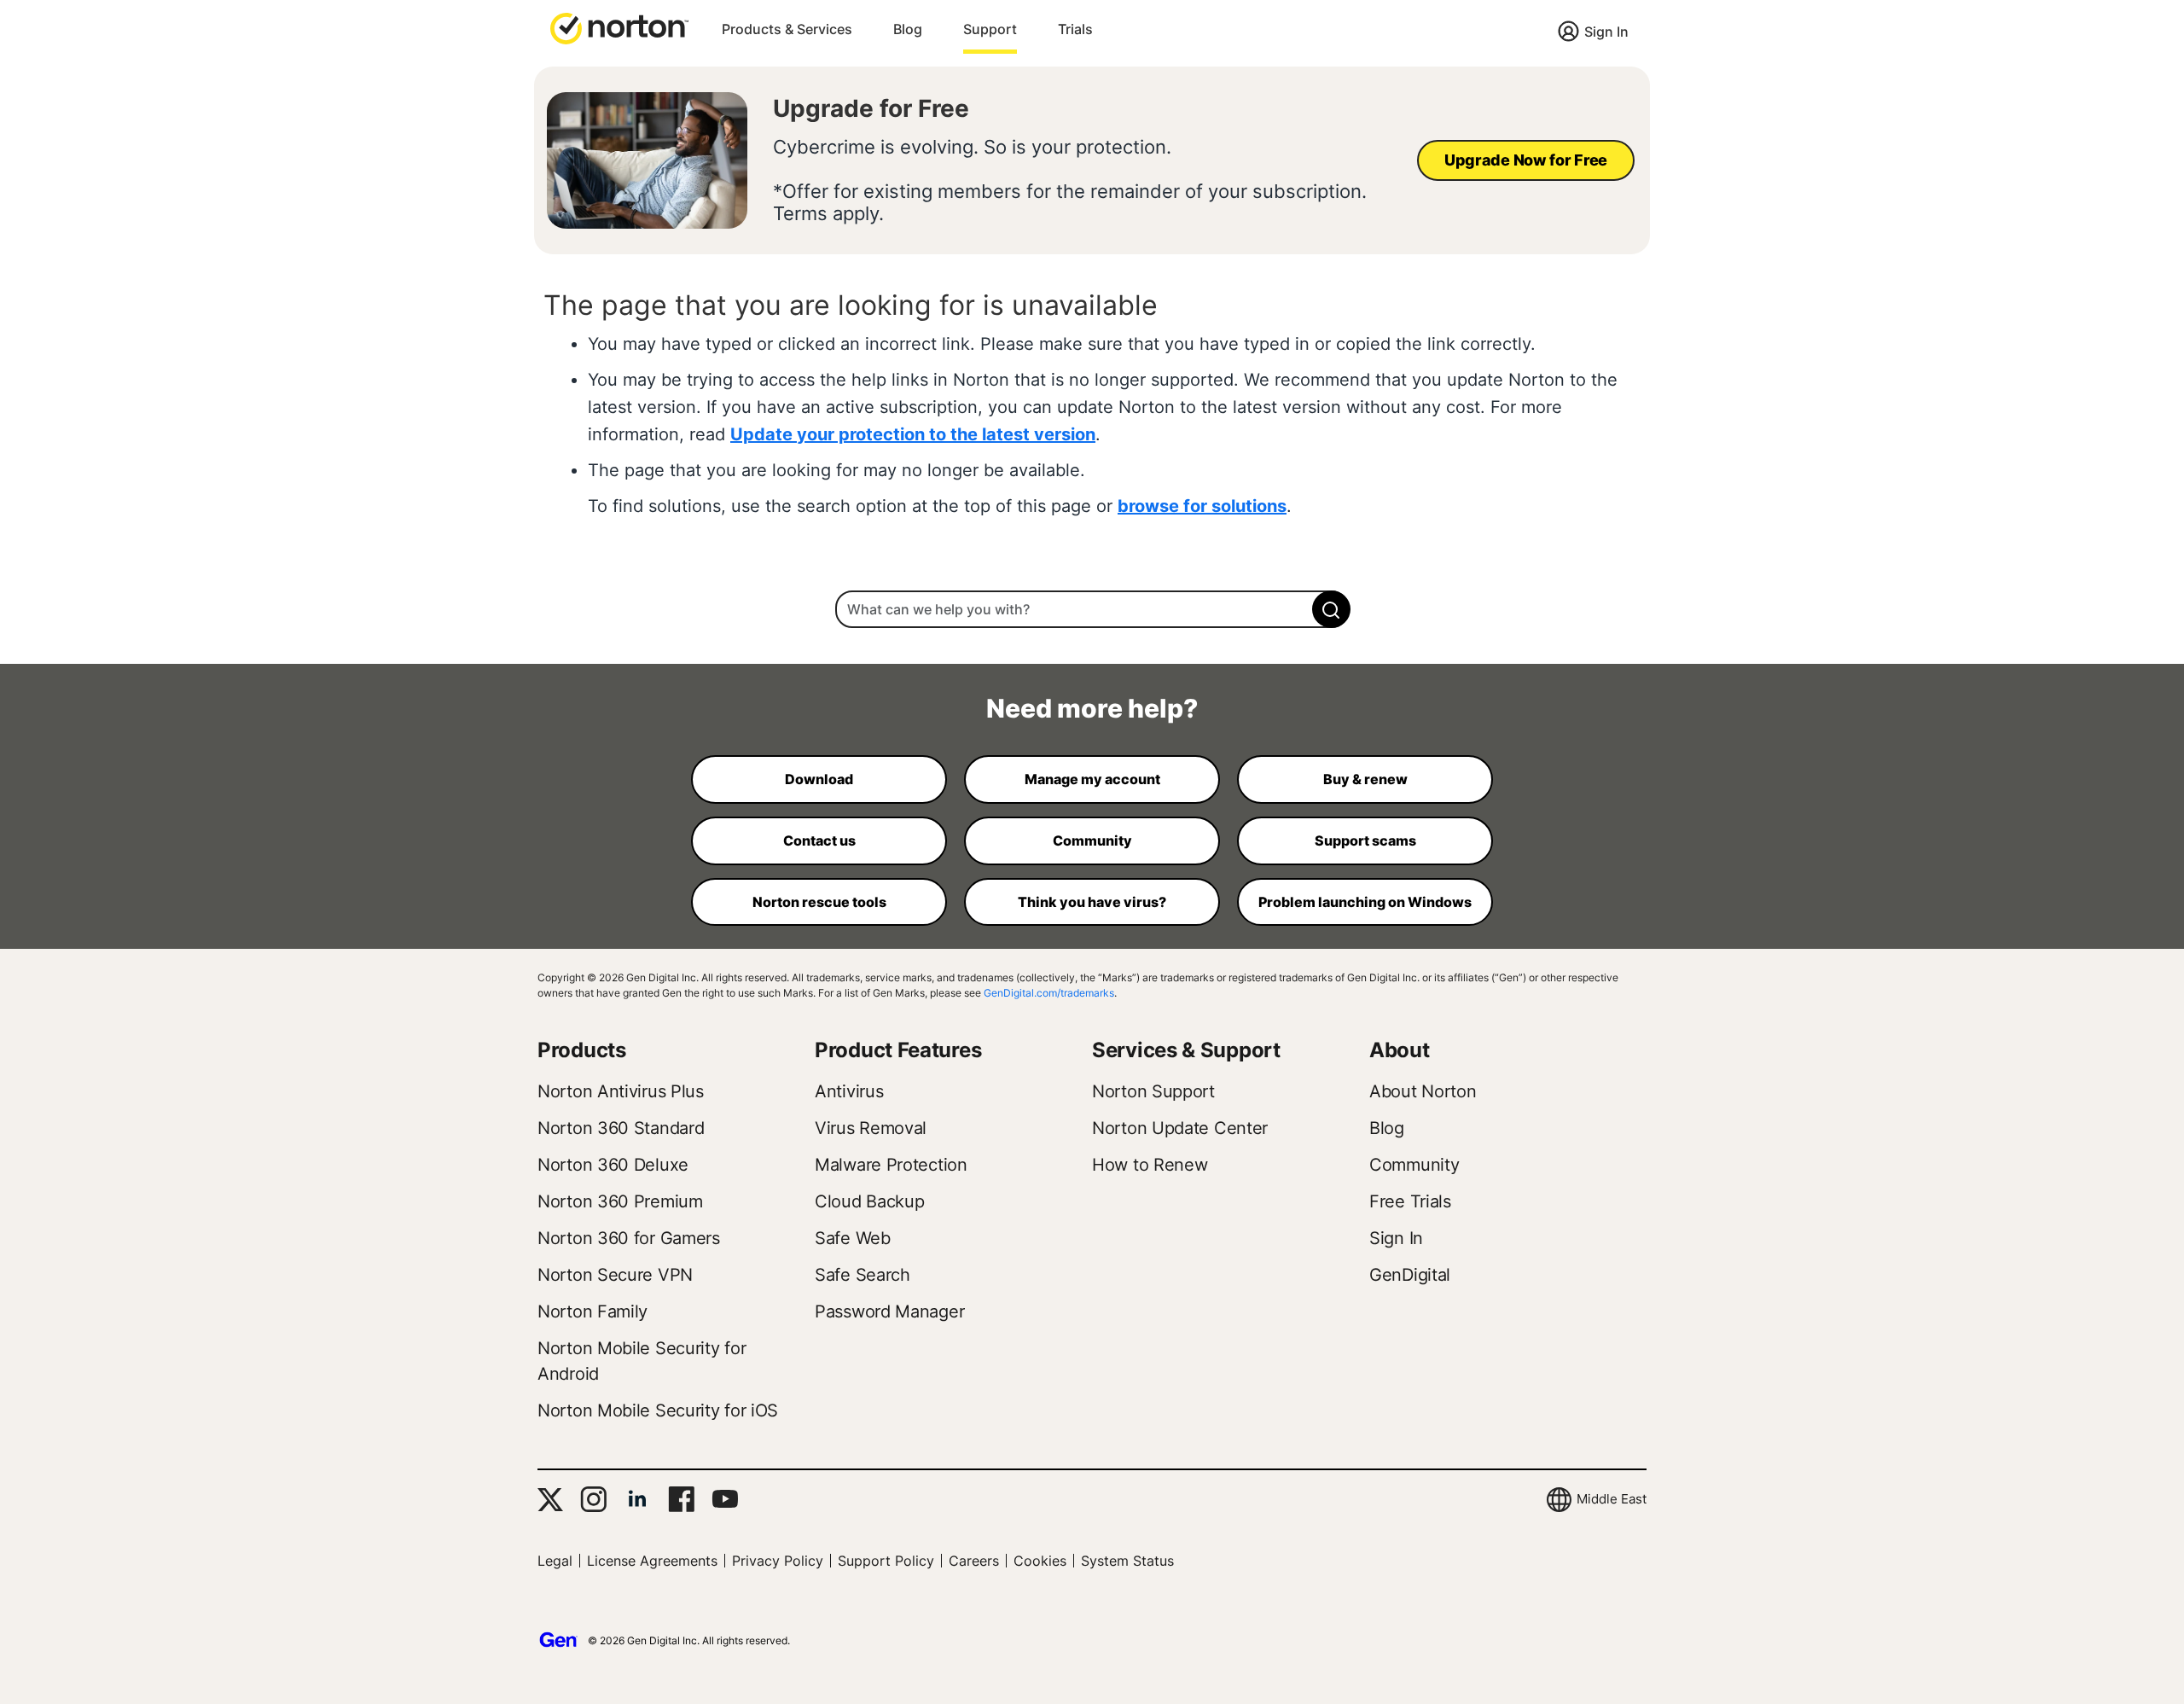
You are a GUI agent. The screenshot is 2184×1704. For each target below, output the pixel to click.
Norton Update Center (1180, 1128)
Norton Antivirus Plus (621, 1091)
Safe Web (853, 1238)
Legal (555, 1561)
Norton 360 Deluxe (613, 1165)
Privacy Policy (778, 1561)
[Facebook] (681, 1499)
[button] (619, 27)
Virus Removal (871, 1128)
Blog (908, 29)
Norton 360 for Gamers (629, 1238)
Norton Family (592, 1311)
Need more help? (1092, 708)
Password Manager (889, 1311)
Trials (1075, 29)
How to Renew (1150, 1165)
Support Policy (886, 1561)
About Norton (1423, 1091)
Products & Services (787, 29)
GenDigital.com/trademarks (1049, 993)
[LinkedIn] (637, 1499)
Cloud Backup (869, 1201)
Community (1414, 1165)
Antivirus (849, 1091)
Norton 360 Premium (620, 1201)
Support (990, 29)
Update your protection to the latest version (913, 434)
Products (582, 1050)
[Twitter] (550, 1500)
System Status (1127, 1561)
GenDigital (1410, 1275)
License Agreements (652, 1561)
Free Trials (1410, 1201)
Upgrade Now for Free (1526, 160)
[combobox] (1092, 609)
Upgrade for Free (871, 108)
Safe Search (863, 1275)
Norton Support (1153, 1091)
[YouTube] (725, 1499)
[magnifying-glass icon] (1331, 609)
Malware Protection (891, 1165)
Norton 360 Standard (621, 1128)
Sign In (1606, 32)
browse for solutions (1202, 506)
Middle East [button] (1612, 1499)
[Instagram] (593, 1499)
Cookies (1040, 1561)
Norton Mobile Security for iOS (658, 1410)
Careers (974, 1561)
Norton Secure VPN (615, 1275)
